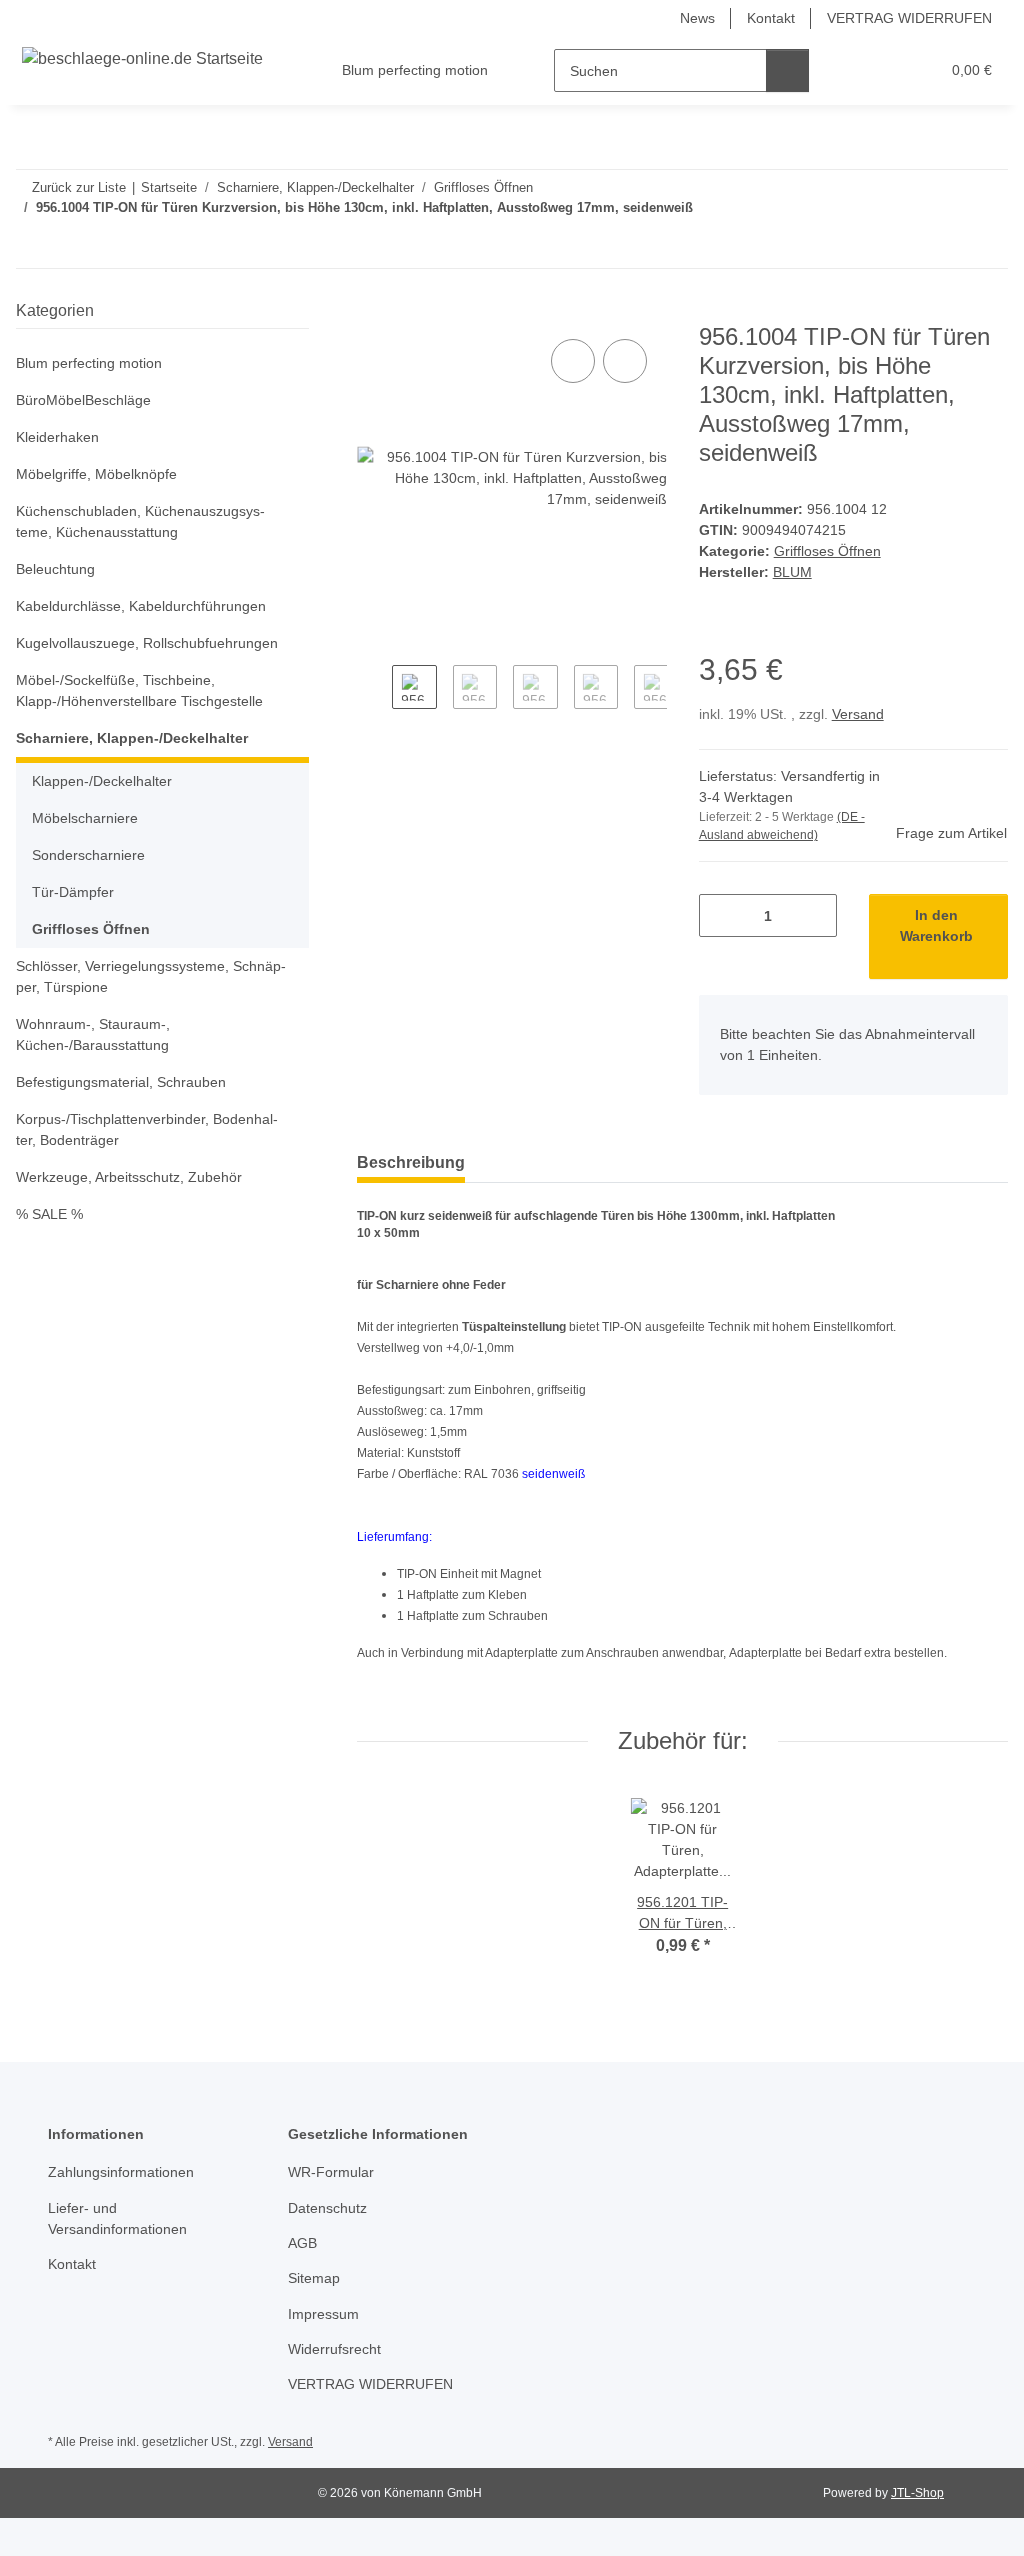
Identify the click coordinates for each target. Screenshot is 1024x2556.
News (697, 18)
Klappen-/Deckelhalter (102, 781)
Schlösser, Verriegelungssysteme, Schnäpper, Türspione (151, 976)
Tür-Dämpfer (73, 892)
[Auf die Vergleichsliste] (573, 361)
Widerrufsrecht (334, 2349)
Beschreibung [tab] (411, 1162)
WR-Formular (331, 2172)
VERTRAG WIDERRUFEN (909, 18)
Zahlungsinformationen (121, 2172)
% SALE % (49, 1214)
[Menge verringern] (721, 915)
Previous (374, 699)
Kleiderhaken (57, 437)
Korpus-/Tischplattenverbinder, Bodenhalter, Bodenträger (147, 1129)
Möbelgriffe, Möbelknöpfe (96, 474)
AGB (302, 2243)
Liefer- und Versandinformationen (117, 2218)
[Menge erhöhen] (814, 915)
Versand (858, 714)
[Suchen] (787, 70)
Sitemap (314, 2278)
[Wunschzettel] (886, 70)
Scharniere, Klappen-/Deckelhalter (132, 738)
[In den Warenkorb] (373, 312)
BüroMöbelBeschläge (83, 400)
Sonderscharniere (88, 855)
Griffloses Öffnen (827, 551)
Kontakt (771, 18)
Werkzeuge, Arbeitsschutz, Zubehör (129, 1177)
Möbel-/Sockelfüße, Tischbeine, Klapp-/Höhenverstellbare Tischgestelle (139, 690)
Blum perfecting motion (89, 363)
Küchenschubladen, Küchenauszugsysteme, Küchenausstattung (140, 521)
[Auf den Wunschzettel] (625, 361)
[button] (846, 70)
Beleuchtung (55, 569)
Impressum (323, 2314)
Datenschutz (327, 2208)
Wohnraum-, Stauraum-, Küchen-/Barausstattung (93, 1034)
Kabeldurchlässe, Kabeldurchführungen (141, 606)
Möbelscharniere (85, 818)
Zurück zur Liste (79, 187)
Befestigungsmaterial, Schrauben (121, 1082)
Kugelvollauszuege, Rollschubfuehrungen (147, 643)
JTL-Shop (917, 2493)
